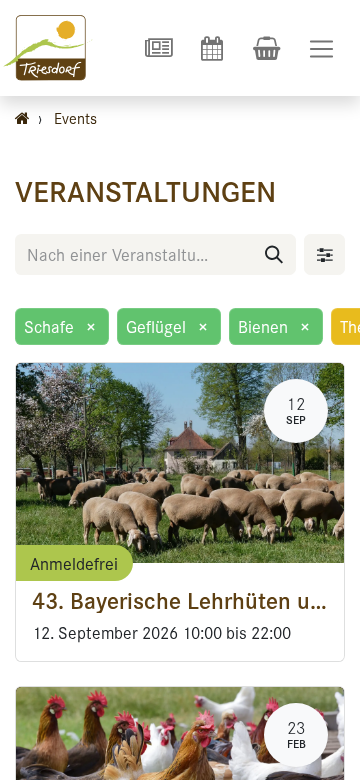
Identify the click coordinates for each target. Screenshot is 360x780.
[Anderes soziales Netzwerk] (158, 48)
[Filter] (324, 254)
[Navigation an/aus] (321, 48)
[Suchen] (274, 254)
